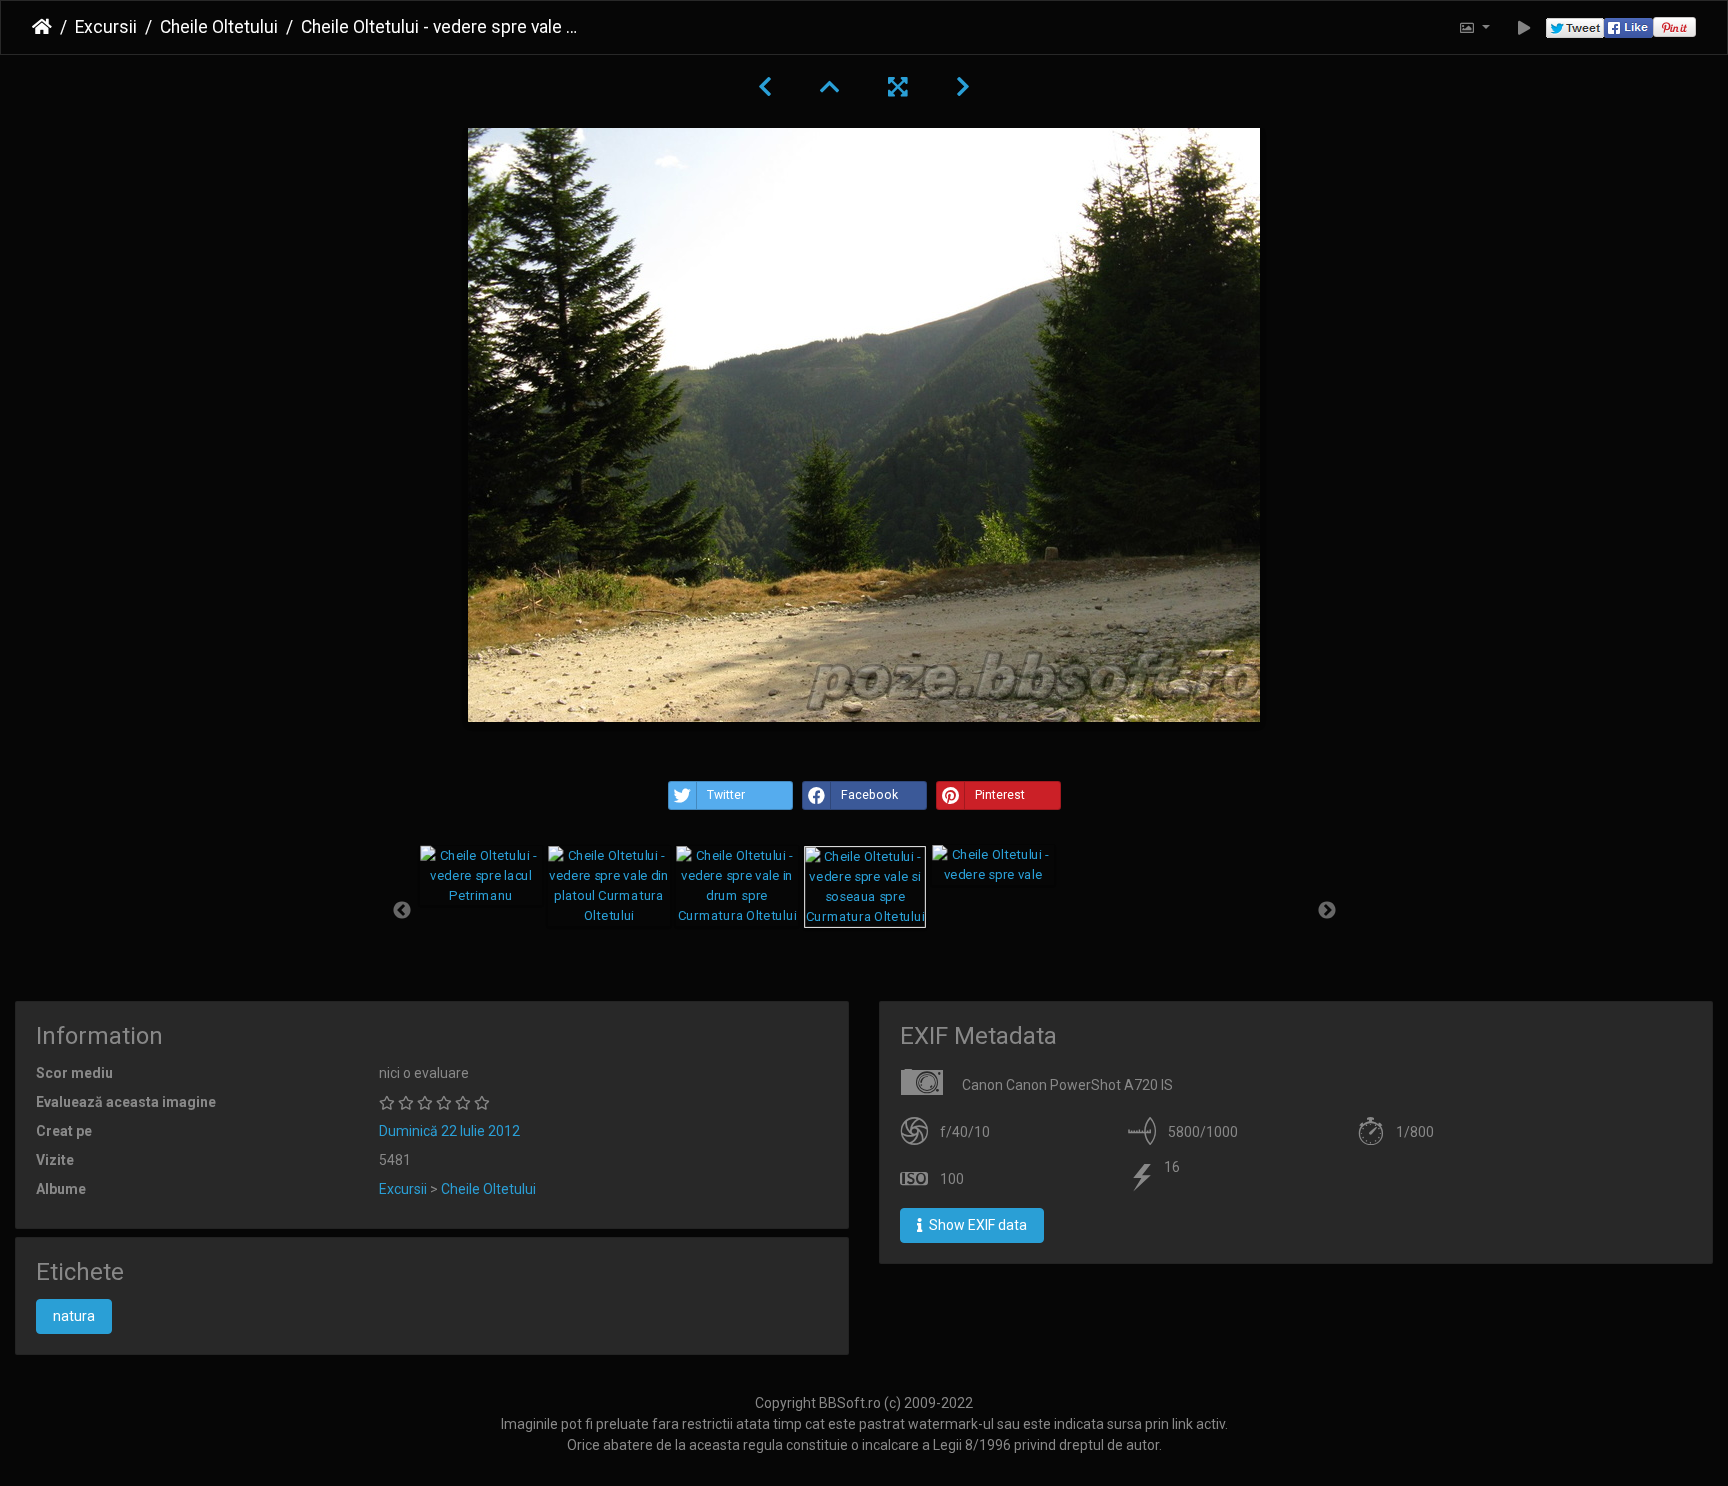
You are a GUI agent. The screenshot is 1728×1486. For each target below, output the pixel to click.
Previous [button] (402, 911)
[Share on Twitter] (1575, 27)
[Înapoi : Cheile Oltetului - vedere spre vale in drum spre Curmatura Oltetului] (765, 87)
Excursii (106, 27)
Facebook (869, 795)
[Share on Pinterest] (1674, 27)
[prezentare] (1524, 27)
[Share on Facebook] (1628, 27)
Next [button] (1327, 911)
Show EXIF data (976, 1225)
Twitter (726, 795)
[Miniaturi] (830, 87)
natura (74, 1316)
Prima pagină (42, 27)
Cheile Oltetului (219, 27)
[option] (481, 875)
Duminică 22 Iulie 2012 (449, 1131)
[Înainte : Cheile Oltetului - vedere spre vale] (963, 87)
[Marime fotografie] (1474, 27)
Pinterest (1000, 795)
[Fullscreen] (898, 87)
